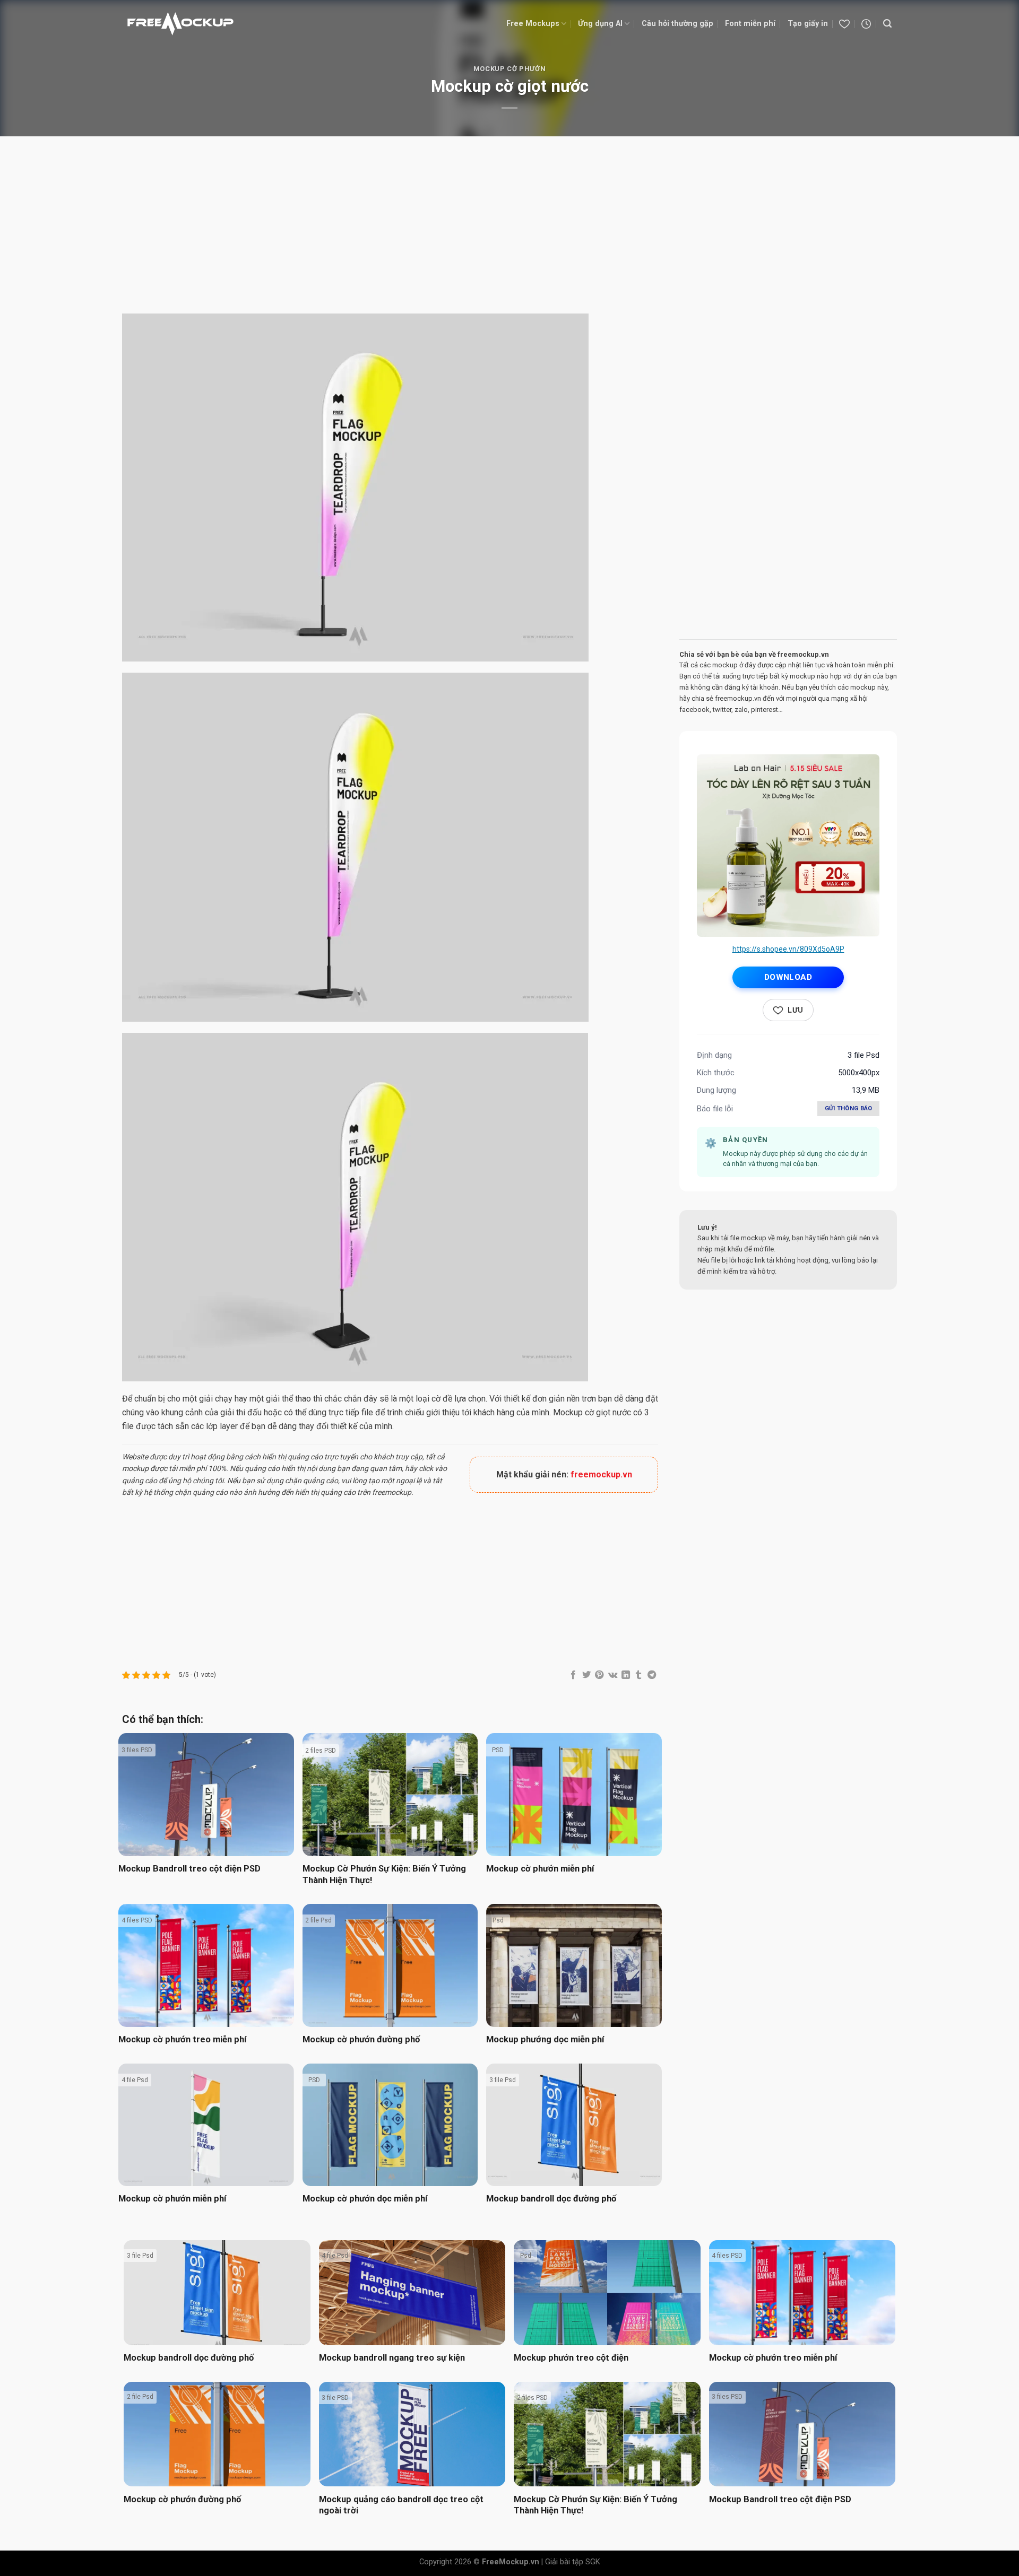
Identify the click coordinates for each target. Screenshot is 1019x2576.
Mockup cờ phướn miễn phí (540, 1869)
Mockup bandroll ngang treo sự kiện (392, 2358)
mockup (135, 1468)
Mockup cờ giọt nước (592, 1412)
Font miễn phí (750, 24)
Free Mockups (533, 24)
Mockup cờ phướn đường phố (361, 2039)
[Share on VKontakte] (613, 1675)
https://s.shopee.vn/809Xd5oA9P (788, 949)
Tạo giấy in (808, 24)
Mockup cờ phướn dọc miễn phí (365, 2199)
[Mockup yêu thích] (844, 24)
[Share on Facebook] (573, 1675)
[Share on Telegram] (652, 1675)
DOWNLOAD (788, 977)
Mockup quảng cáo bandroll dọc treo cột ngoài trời (401, 2505)
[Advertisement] (509, 227)
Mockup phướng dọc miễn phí (545, 2039)
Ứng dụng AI (600, 24)
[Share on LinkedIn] (626, 1675)
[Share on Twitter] (586, 1675)
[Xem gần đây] (866, 24)
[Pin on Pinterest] (599, 1675)
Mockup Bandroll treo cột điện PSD (189, 1869)
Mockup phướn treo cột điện (571, 2358)
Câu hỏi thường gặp (677, 24)
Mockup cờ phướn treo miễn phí (182, 2039)
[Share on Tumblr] (638, 1675)
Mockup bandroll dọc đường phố (551, 2199)
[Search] (887, 24)
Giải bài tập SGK (573, 2562)
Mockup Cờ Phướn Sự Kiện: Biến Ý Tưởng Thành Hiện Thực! (384, 1874)
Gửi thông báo (849, 1108)
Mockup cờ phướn (510, 69)
